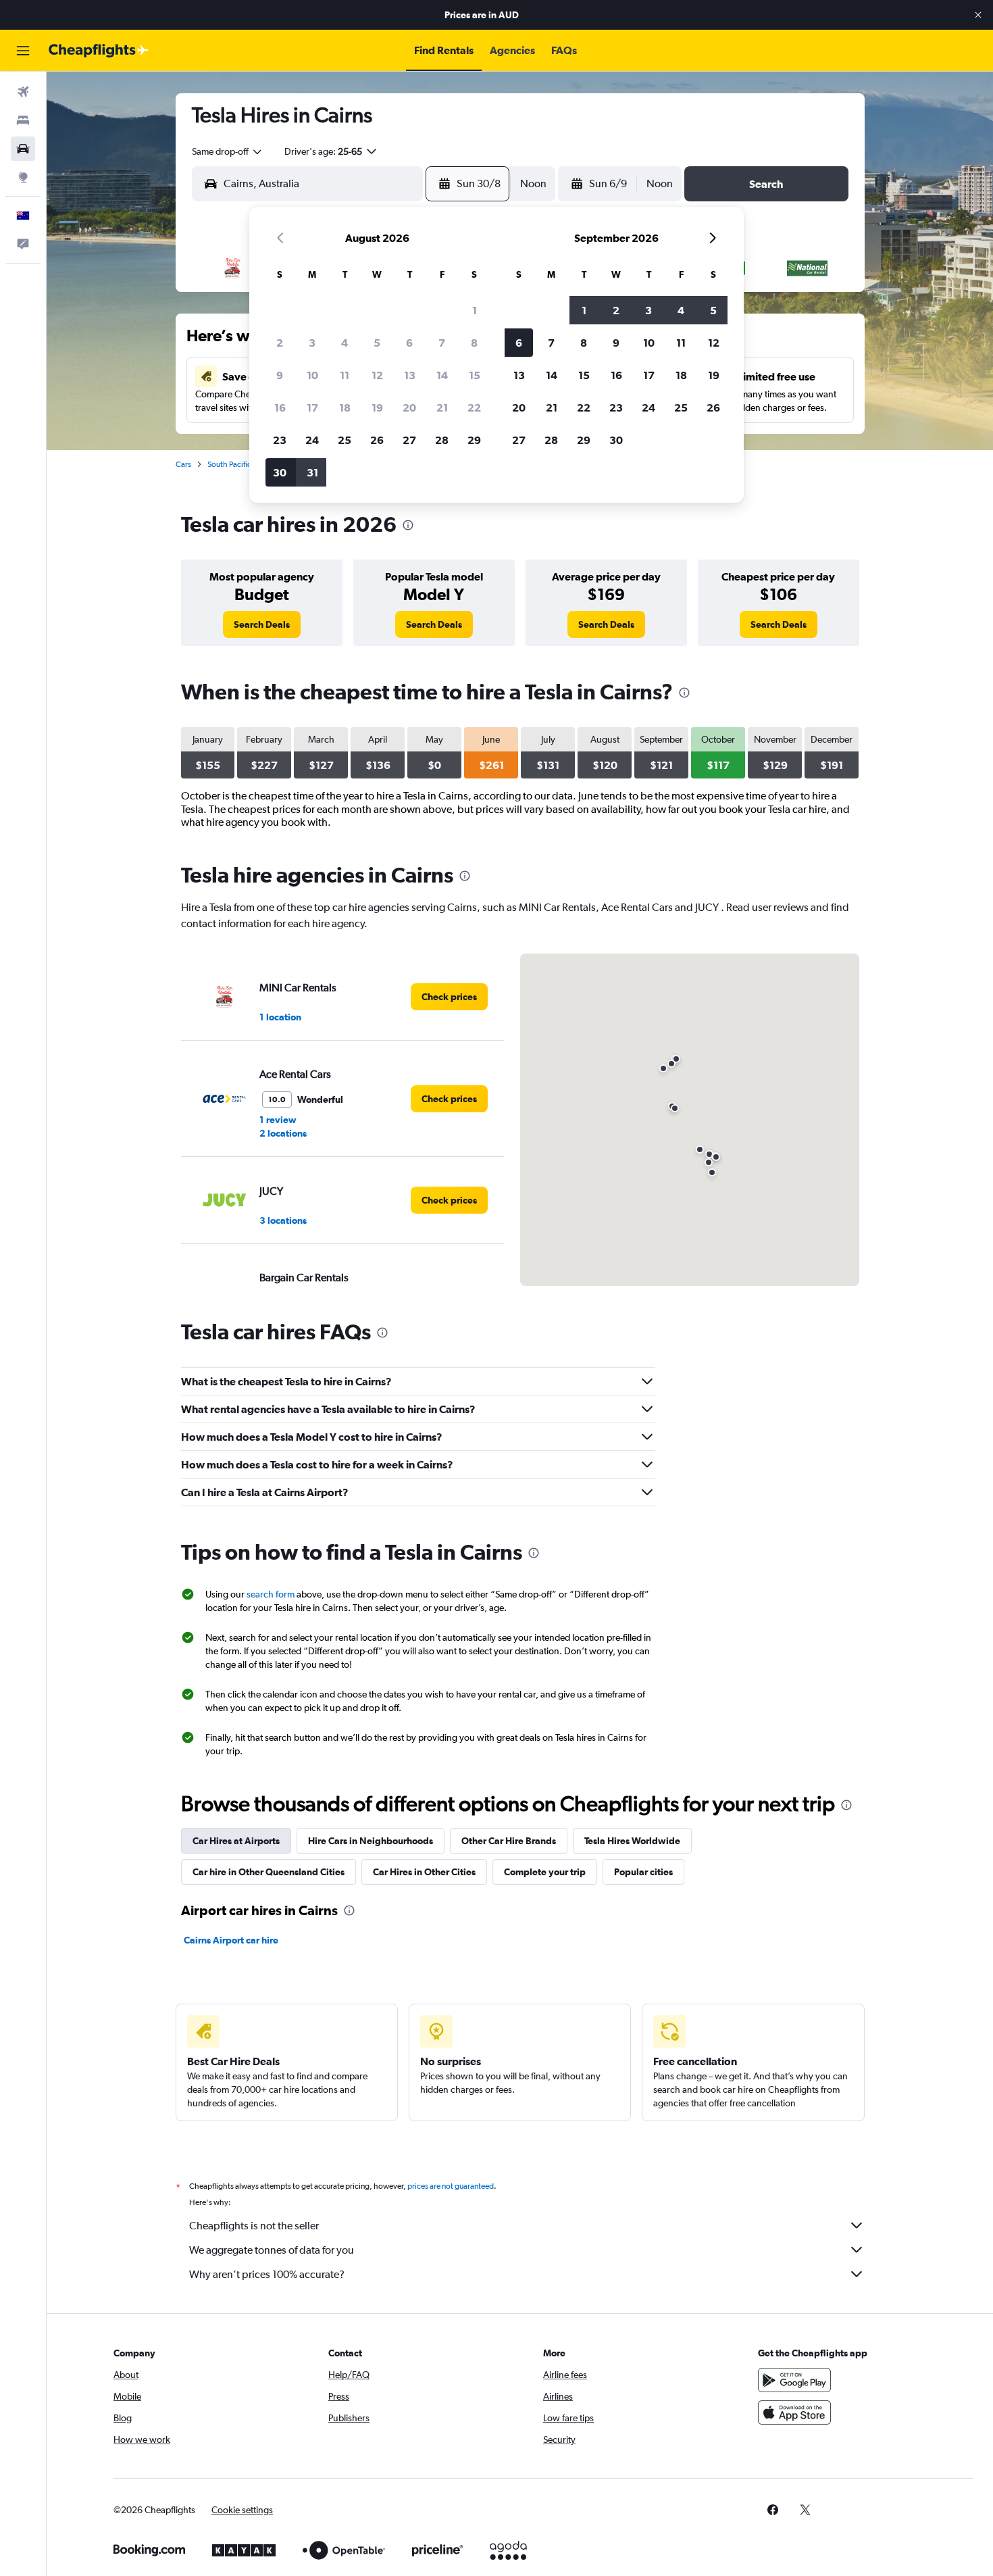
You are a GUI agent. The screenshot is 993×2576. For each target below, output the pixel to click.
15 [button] (475, 375)
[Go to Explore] (23, 177)
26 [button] (377, 440)
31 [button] (312, 472)
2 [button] (280, 343)
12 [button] (377, 375)
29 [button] (474, 440)
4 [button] (345, 343)
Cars (183, 464)
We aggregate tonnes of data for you (272, 2250)
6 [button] (409, 343)
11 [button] (345, 375)
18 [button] (345, 407)
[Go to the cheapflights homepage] (99, 51)
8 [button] (474, 343)
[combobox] (228, 151)
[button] (978, 15)
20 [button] (409, 407)
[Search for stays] (23, 120)
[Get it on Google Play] (794, 2380)
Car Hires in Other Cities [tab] (424, 1872)
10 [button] (312, 375)
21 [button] (442, 407)
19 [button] (377, 407)
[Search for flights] (23, 92)
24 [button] (312, 440)
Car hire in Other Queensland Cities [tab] (269, 1872)
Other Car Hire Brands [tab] (509, 1841)
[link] (262, 624)
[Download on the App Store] (794, 2412)
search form (271, 1594)
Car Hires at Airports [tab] (236, 1841)
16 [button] (280, 407)
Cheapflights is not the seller (254, 2226)
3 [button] (312, 343)
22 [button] (474, 407)
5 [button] (377, 343)
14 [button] (442, 375)
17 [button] (312, 407)
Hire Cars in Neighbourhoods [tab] (371, 1841)
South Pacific (229, 464)
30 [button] (280, 472)
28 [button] (442, 440)
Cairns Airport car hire (231, 1940)
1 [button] (475, 310)
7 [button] (442, 343)
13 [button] (410, 375)
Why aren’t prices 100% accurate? (267, 2274)
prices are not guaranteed (451, 2186)
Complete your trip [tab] (545, 1872)
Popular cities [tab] (643, 1872)
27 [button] (409, 440)
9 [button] (280, 375)
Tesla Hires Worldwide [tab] (632, 1841)
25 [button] (345, 440)
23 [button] (280, 440)
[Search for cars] (23, 149)
